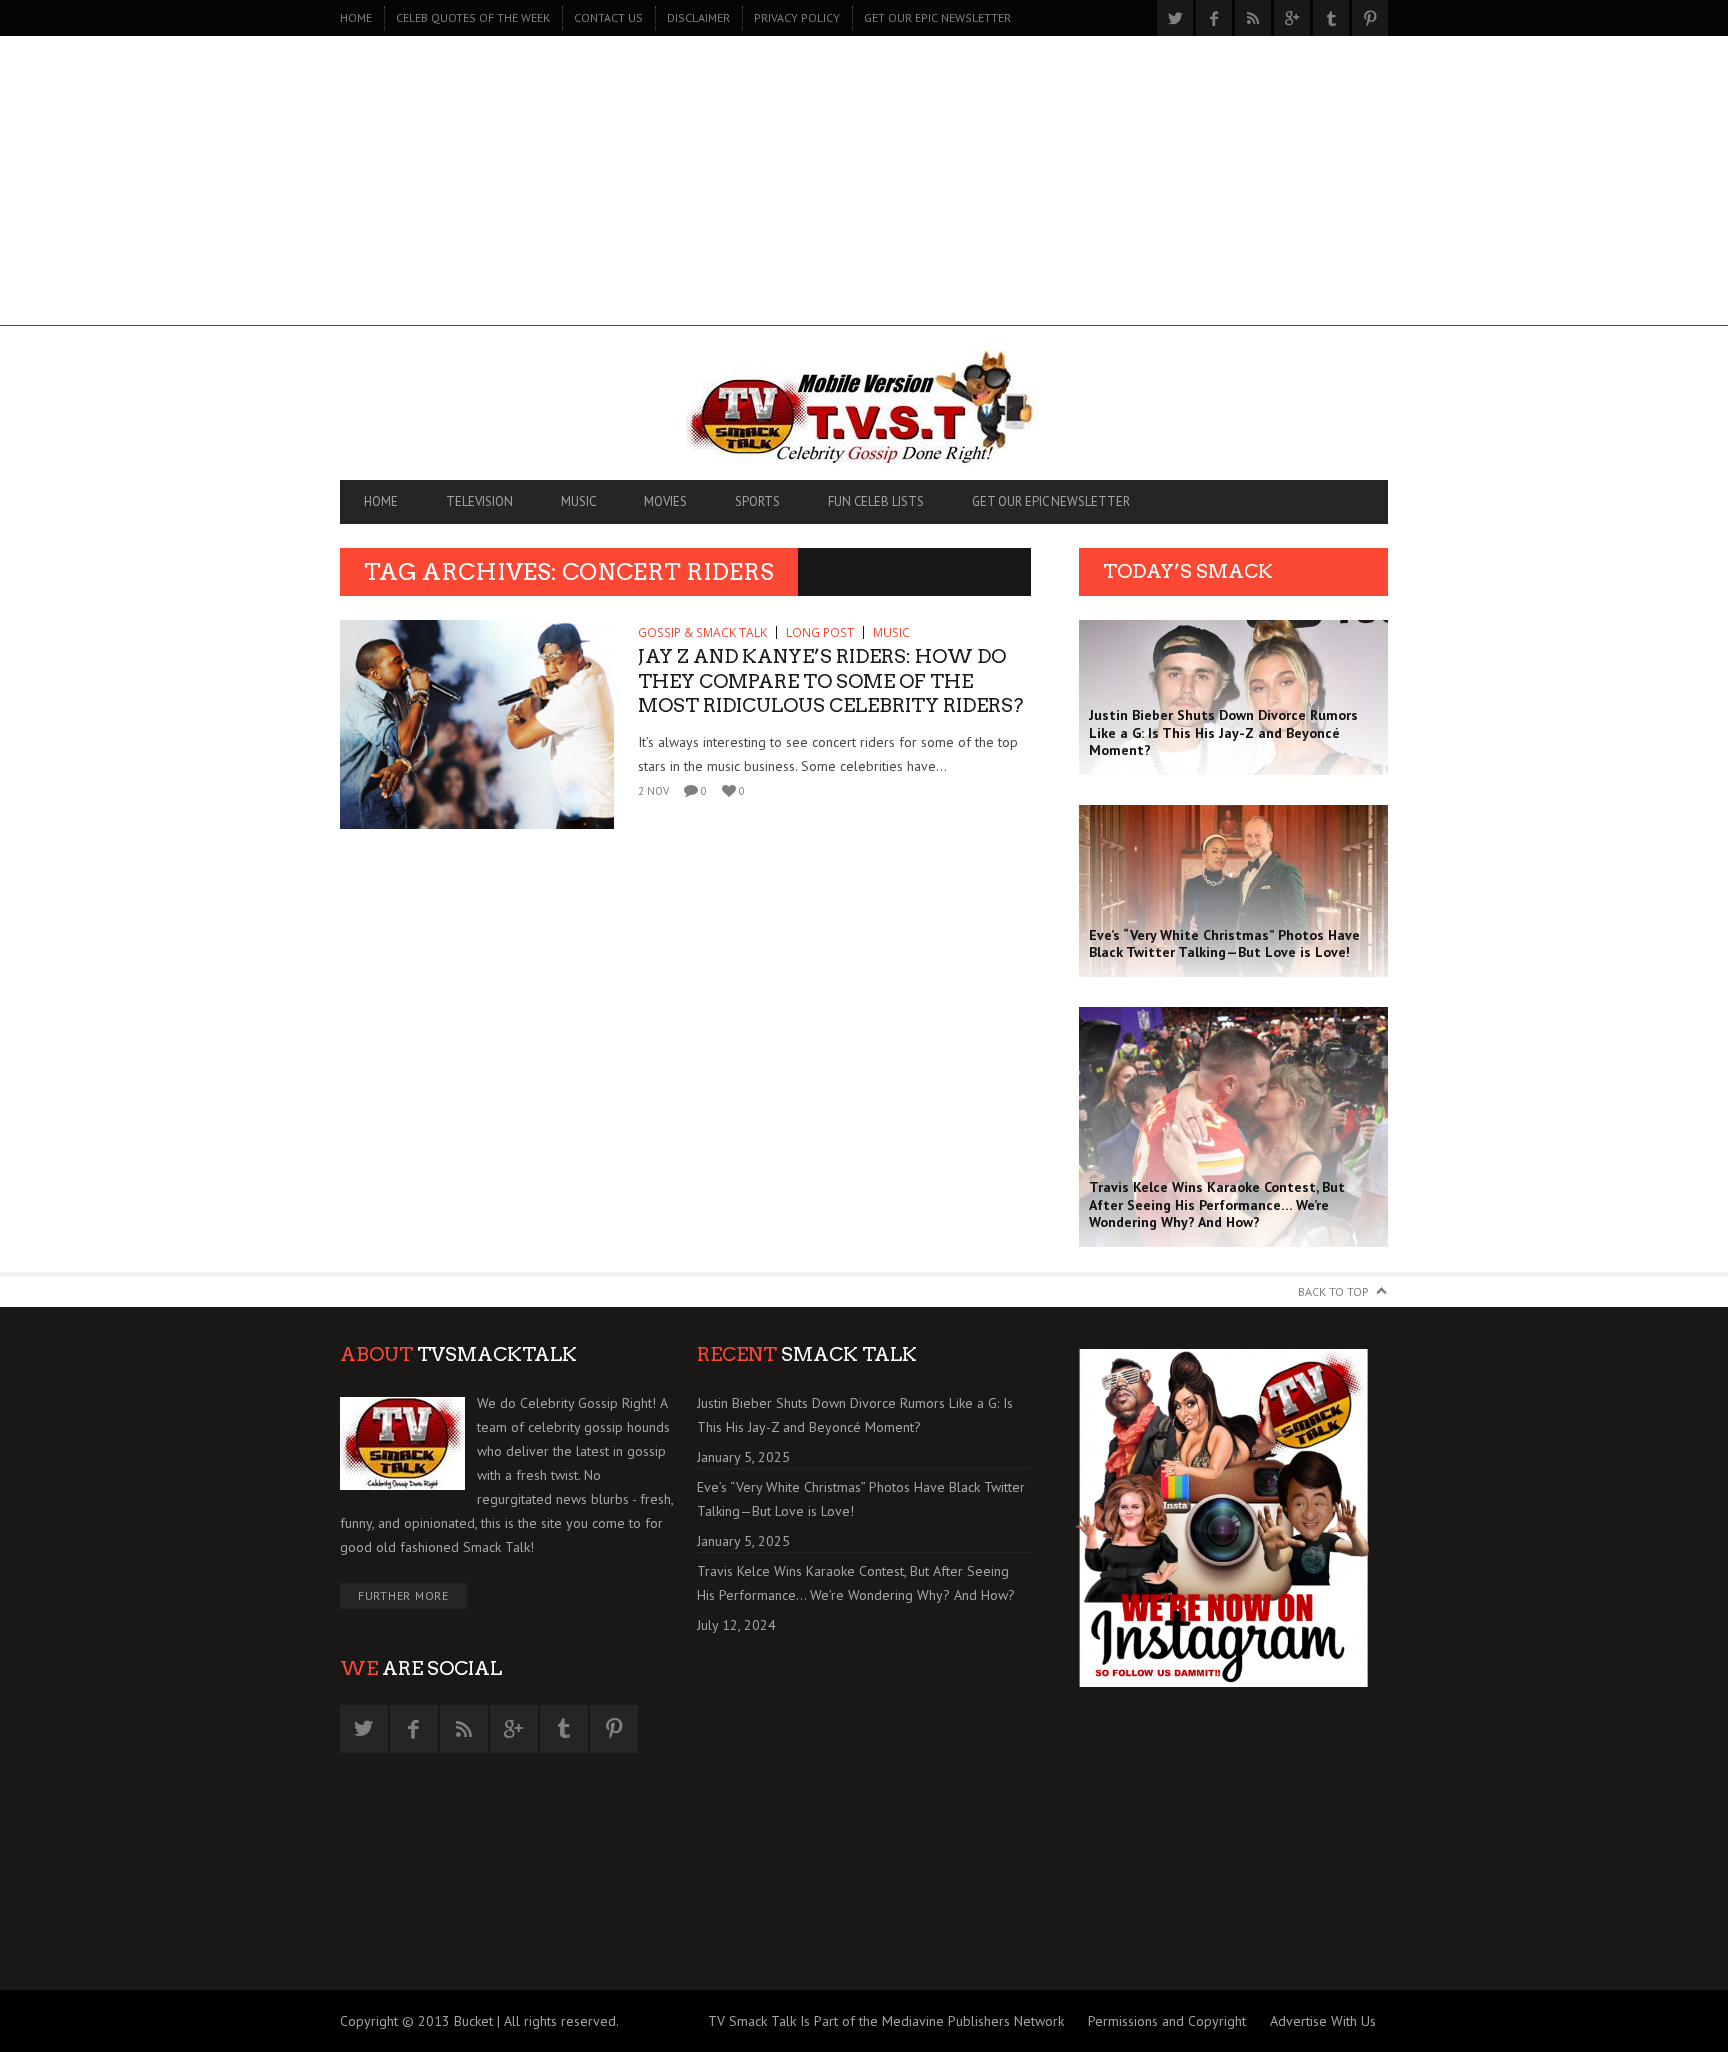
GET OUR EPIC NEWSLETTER (937, 17)
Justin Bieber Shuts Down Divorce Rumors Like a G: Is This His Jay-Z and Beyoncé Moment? (855, 1415)
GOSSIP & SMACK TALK (702, 632)
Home (356, 17)
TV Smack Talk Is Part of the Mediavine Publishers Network (886, 2021)
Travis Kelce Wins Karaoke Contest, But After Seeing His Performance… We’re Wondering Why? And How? (856, 1583)
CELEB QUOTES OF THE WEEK (473, 17)
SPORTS (757, 501)
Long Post (820, 632)
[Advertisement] (864, 186)
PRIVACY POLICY (797, 17)
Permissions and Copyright (1167, 2021)
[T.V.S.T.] (864, 408)
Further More (403, 1595)
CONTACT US (608, 17)
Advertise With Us (1323, 2021)
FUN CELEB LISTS (876, 501)
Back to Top (1333, 1291)
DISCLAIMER (698, 17)
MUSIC (578, 501)
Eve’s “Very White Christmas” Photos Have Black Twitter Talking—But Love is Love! (861, 1499)
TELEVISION (479, 501)
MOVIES (665, 501)
